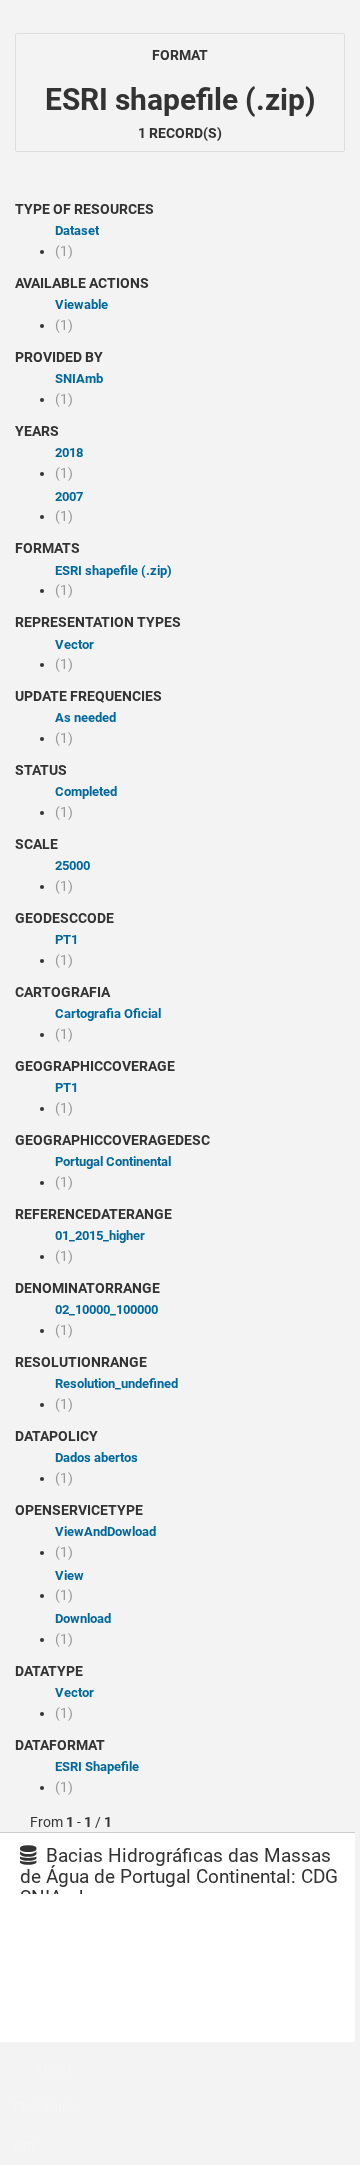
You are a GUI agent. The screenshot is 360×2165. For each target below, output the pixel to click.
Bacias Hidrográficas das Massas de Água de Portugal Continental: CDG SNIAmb (179, 1876)
